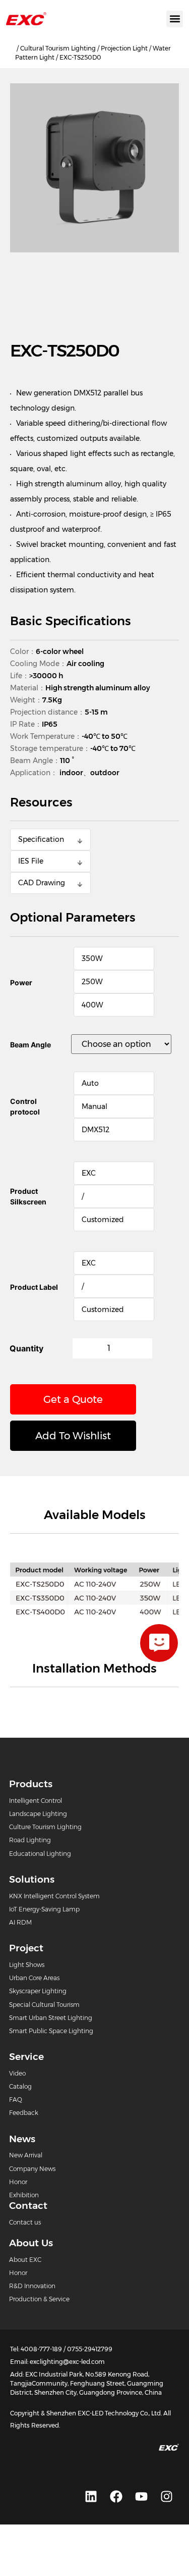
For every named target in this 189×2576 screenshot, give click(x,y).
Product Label (34, 1287)
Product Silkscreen (28, 1196)
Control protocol (25, 1106)
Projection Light (124, 48)
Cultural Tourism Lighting (58, 48)
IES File (31, 861)
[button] (175, 19)
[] (159, 1643)
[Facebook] (116, 2497)
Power (21, 982)
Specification (41, 839)
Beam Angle (30, 1045)
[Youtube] (141, 2497)
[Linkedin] (91, 2497)
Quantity (26, 1348)
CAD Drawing (42, 883)
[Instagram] (166, 2497)
